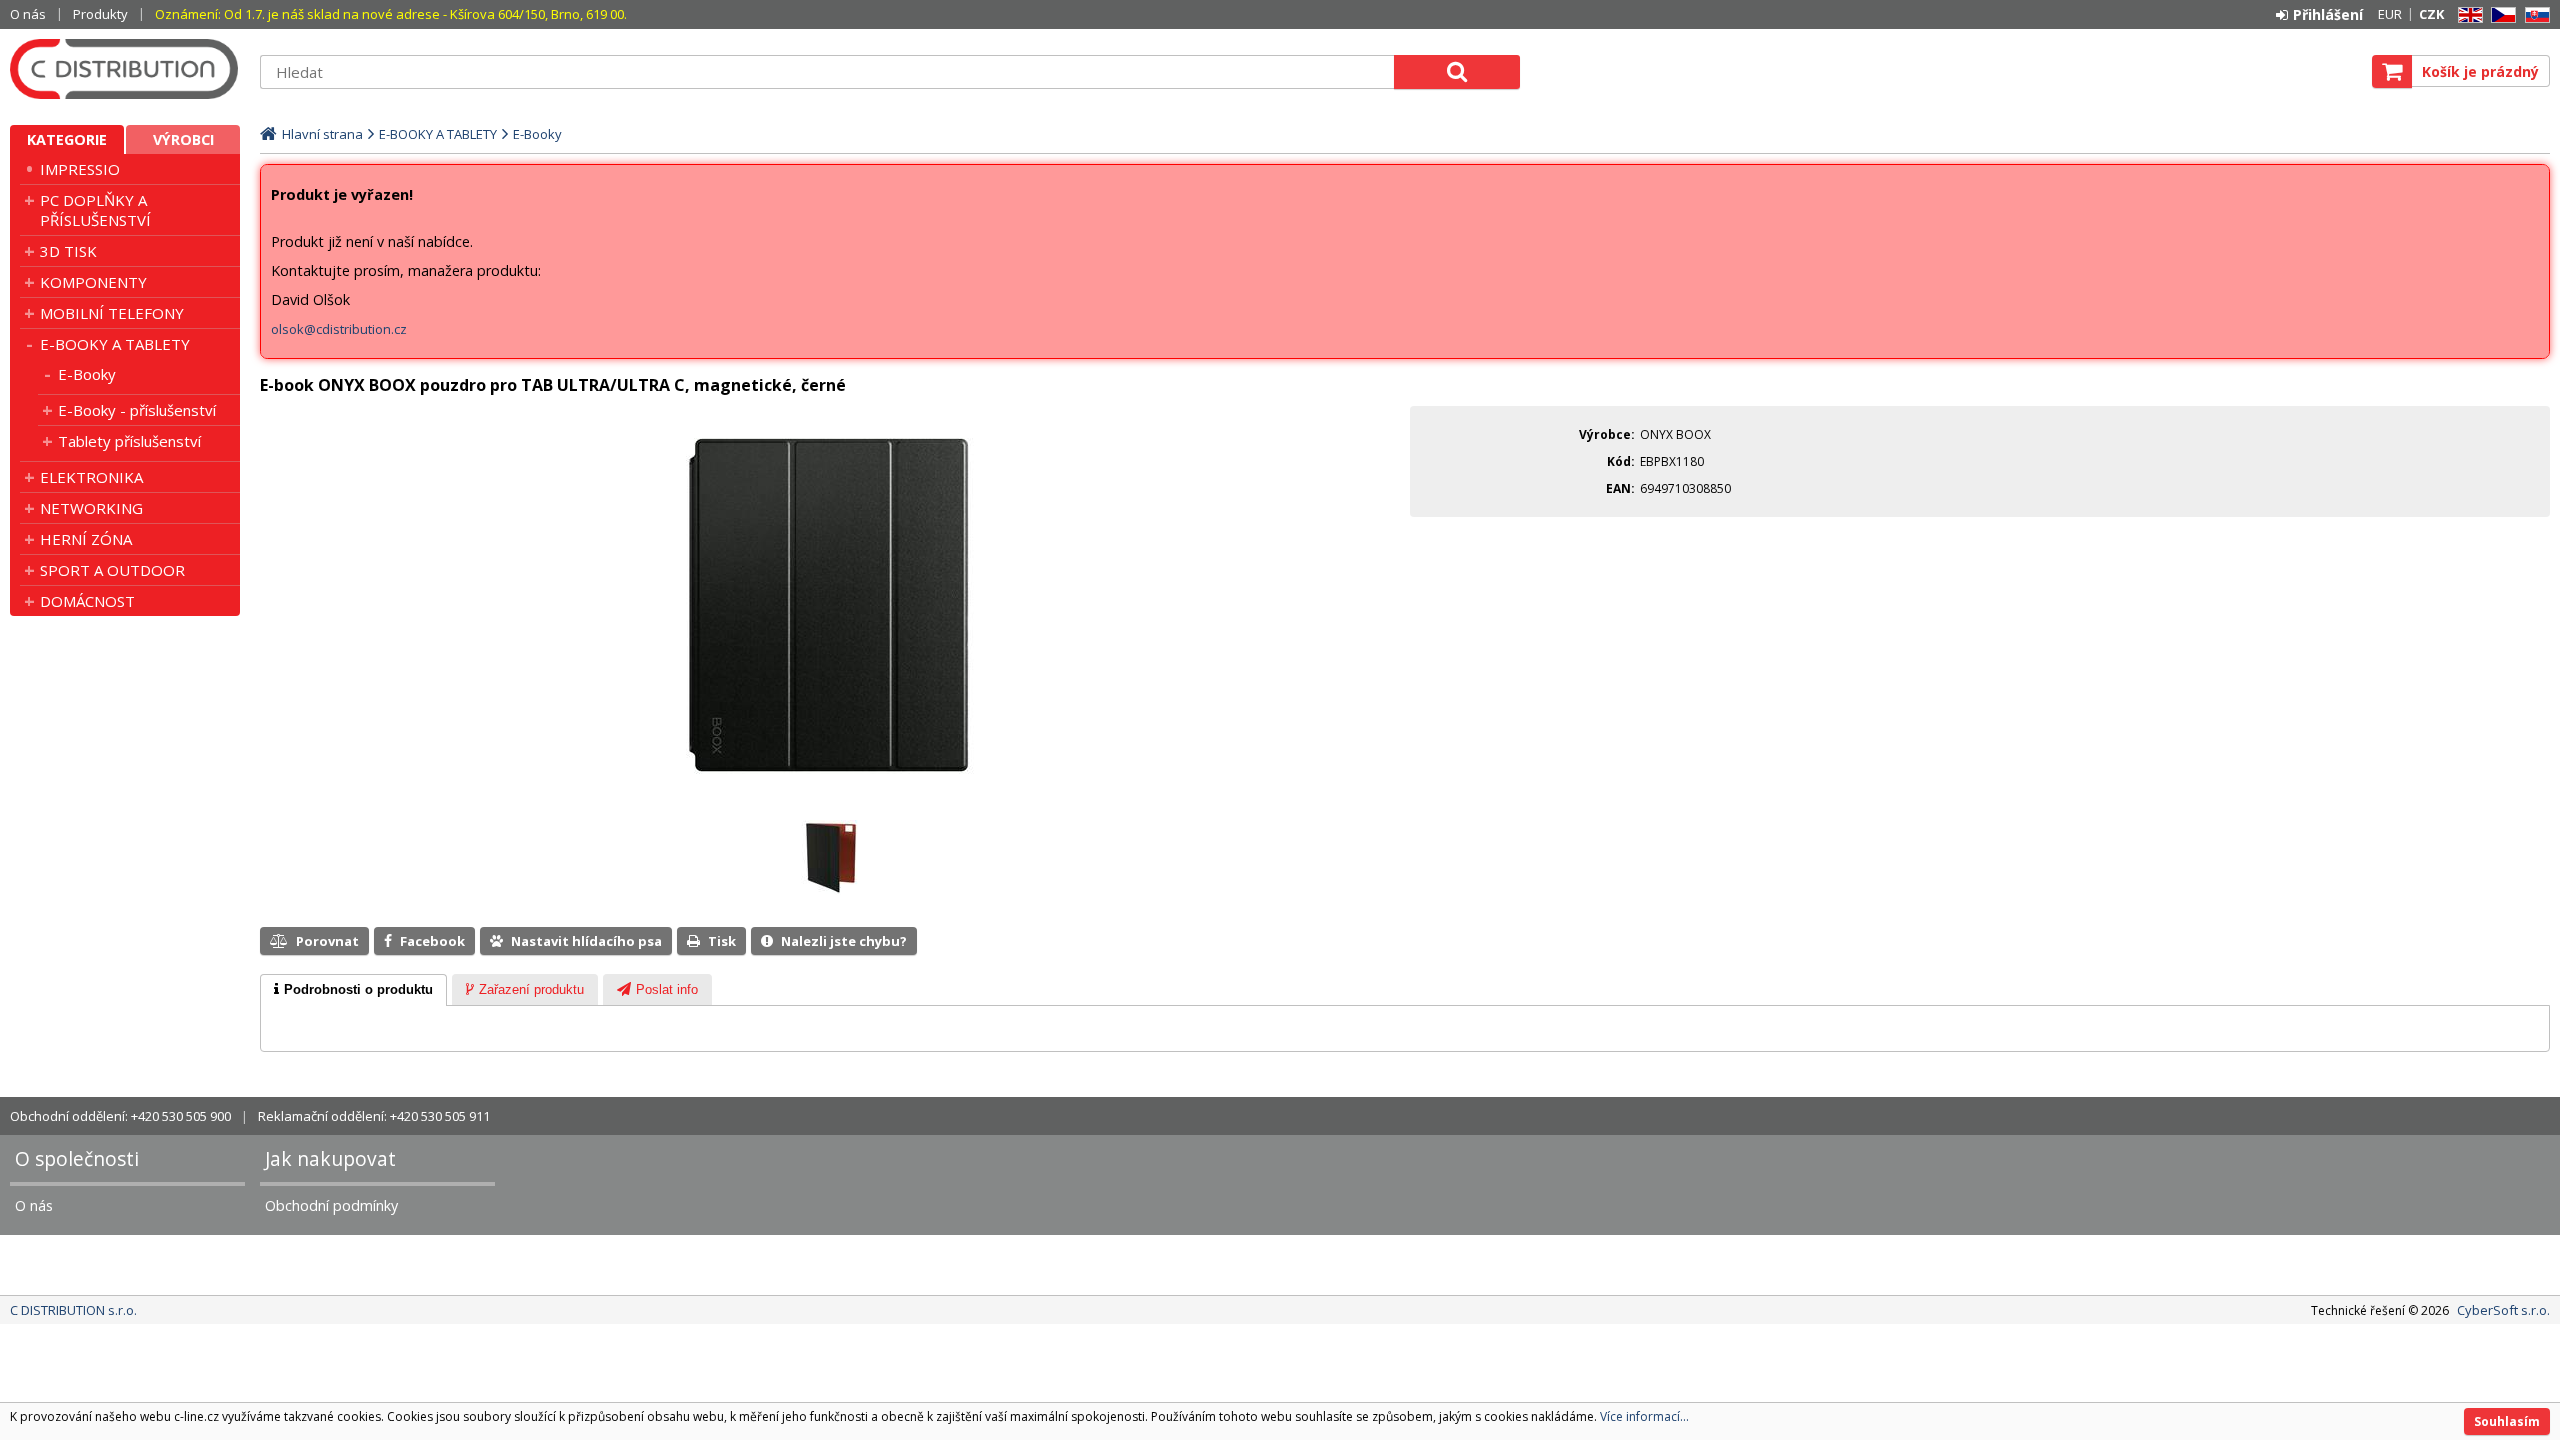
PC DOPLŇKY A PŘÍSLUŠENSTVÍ (95, 210)
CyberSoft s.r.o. (2503, 1310)
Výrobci (183, 139)
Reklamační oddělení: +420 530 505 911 (374, 1116)
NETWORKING (91, 508)
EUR (2390, 14)
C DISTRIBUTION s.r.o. (125, 69)
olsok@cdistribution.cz (339, 329)
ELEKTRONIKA (91, 477)
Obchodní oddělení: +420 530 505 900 (120, 1116)
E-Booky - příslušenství (137, 410)
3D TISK (68, 251)
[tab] (353, 990)
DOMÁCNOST (87, 601)
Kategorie (67, 139)
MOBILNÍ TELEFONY (112, 313)
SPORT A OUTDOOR (112, 570)
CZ (2500, 15)
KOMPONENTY (93, 282)
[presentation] (353, 990)
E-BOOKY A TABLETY (115, 344)
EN (2467, 15)
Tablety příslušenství (129, 441)
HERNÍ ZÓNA (86, 539)
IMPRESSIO (80, 169)
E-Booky (87, 374)
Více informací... (1644, 1416)
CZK (2431, 14)
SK (2534, 15)
